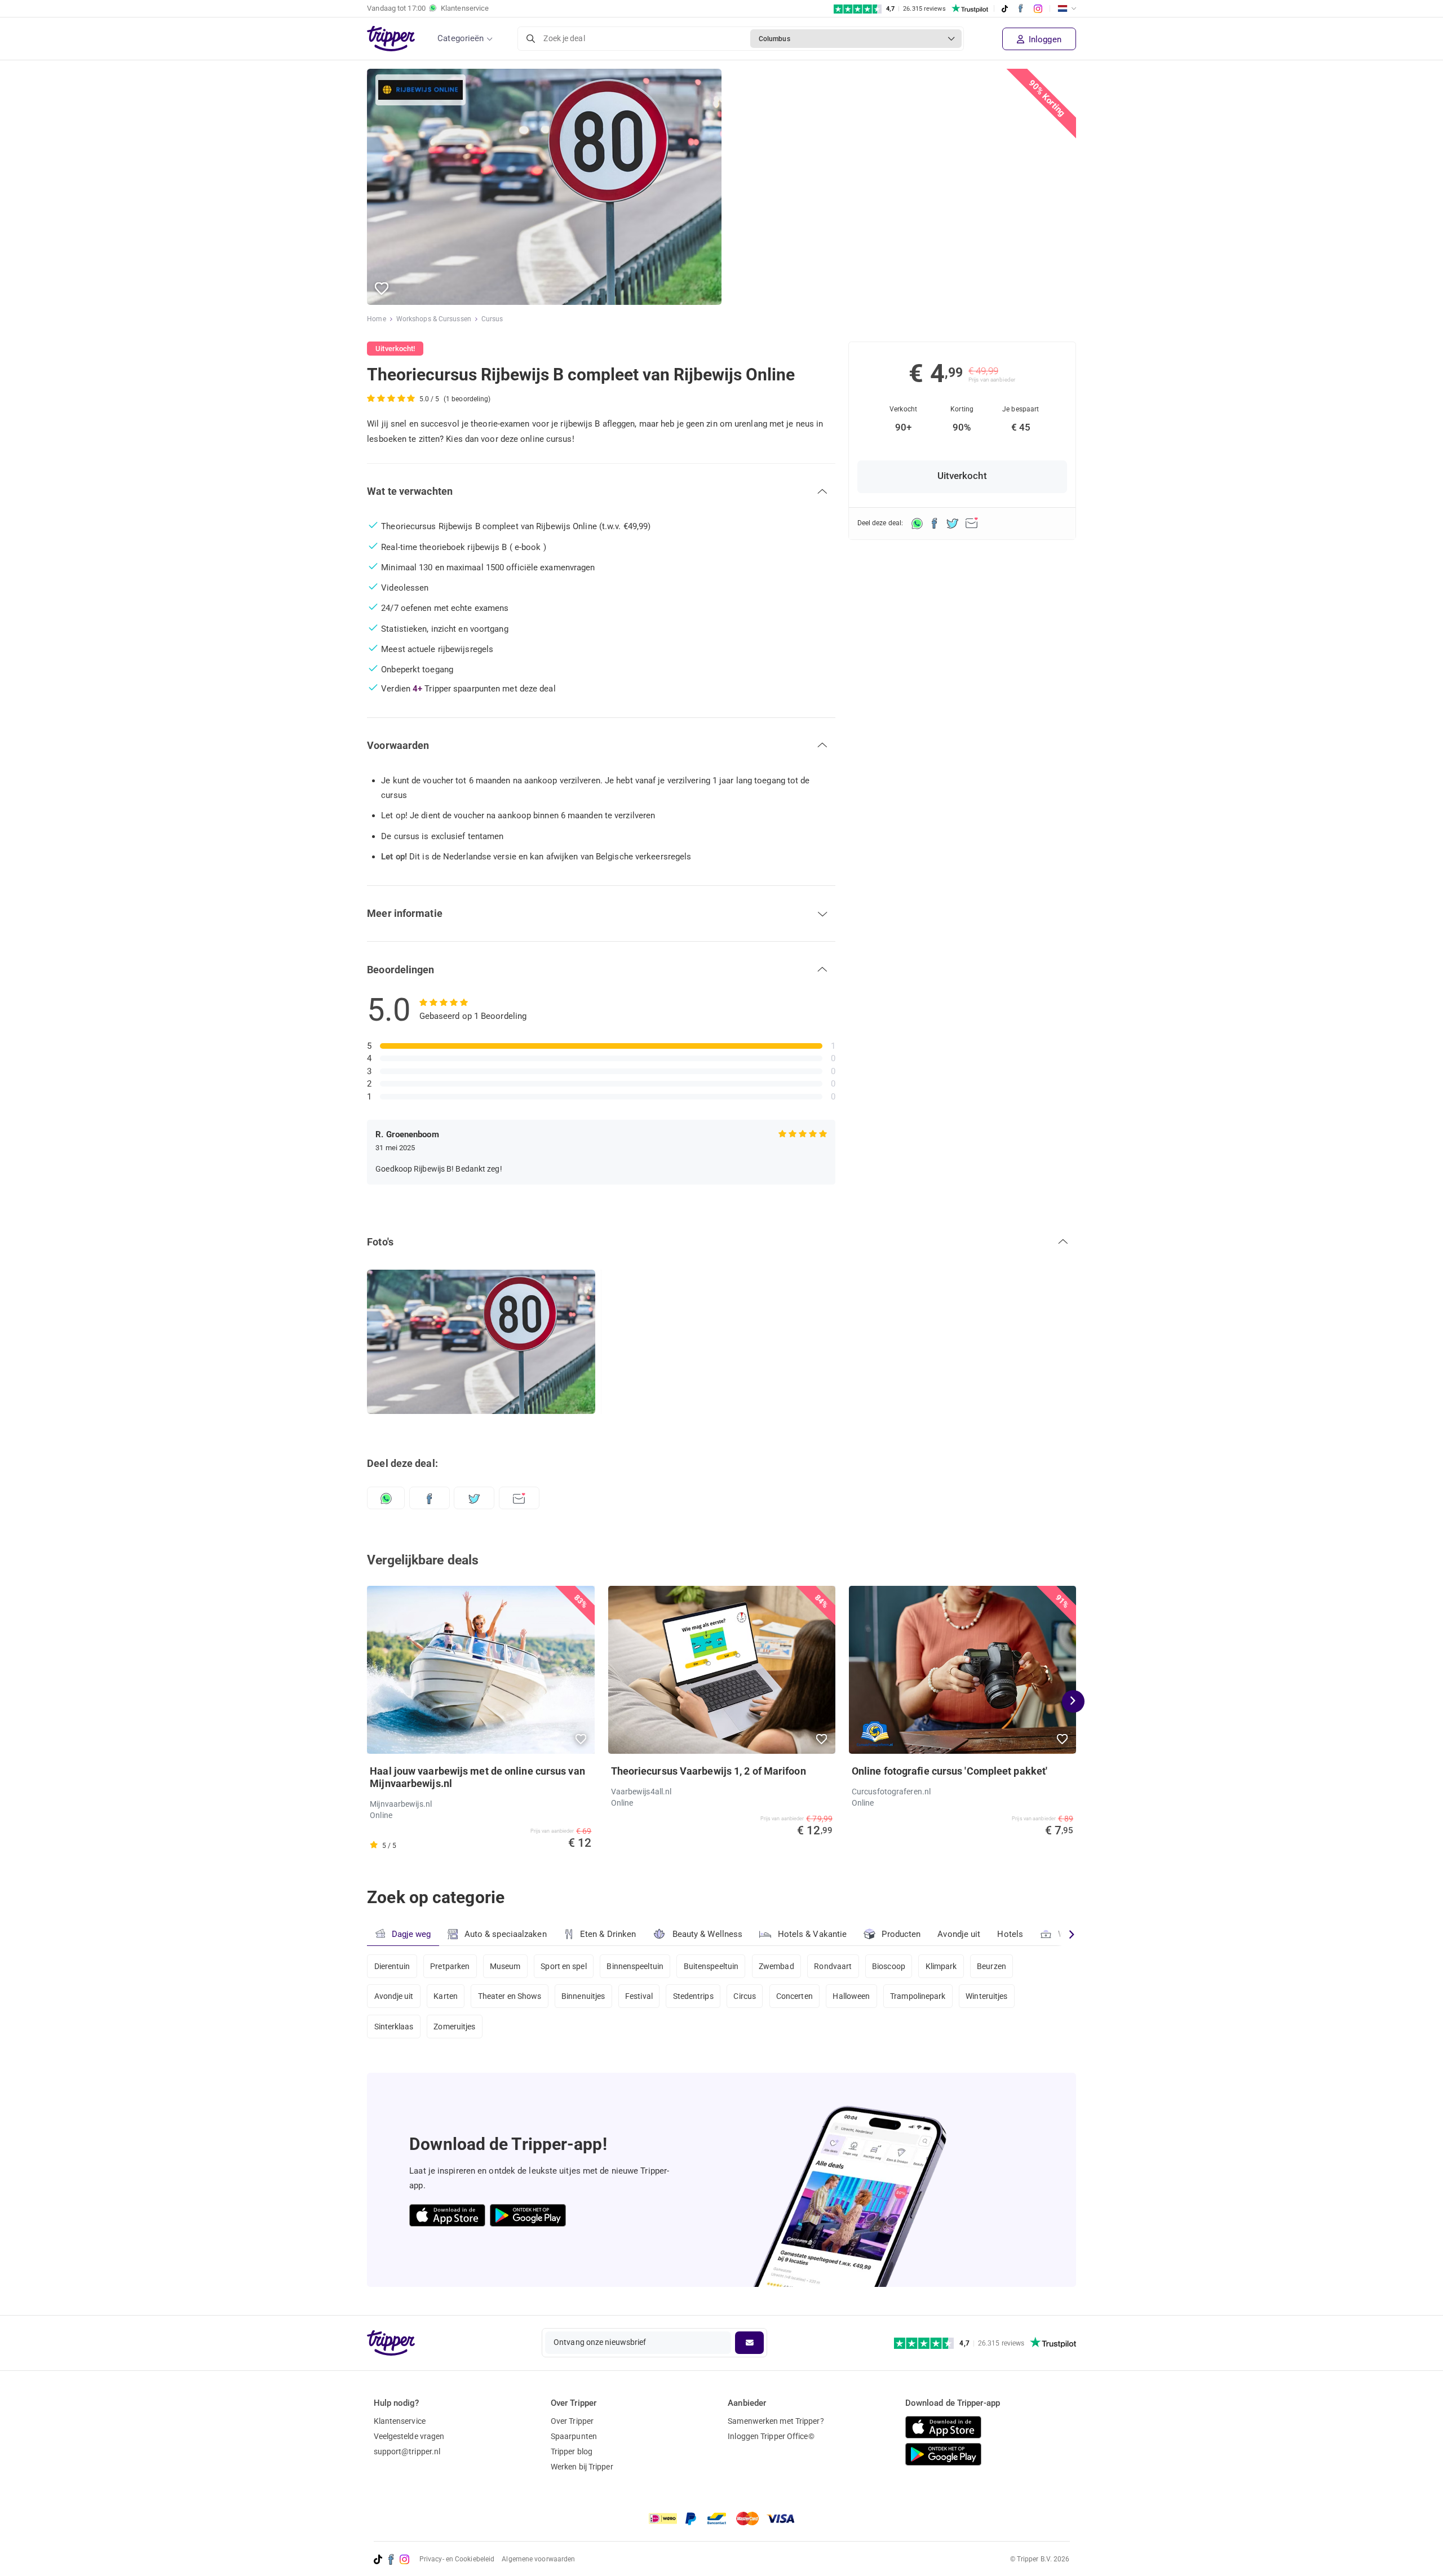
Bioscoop (889, 1966)
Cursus (492, 319)
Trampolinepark (918, 1996)
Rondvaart (833, 1966)
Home (376, 319)
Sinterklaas (394, 2027)
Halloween (851, 1996)
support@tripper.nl (407, 2451)
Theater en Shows (510, 1996)
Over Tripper (572, 2421)
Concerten (794, 1996)
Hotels (1010, 1934)
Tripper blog (572, 2451)
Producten (901, 1934)
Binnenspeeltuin (635, 1966)
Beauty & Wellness (708, 1934)
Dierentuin (392, 1966)
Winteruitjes (986, 1996)
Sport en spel (563, 1966)
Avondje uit (959, 1934)
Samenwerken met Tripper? (776, 2421)
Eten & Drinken (608, 1934)
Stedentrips (693, 1996)
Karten (446, 1996)
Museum (505, 1966)
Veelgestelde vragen (409, 2436)
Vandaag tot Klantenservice (428, 8)
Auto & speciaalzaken (506, 1934)
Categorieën (461, 38)
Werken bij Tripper (582, 2467)
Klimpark (941, 1966)
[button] (382, 289)
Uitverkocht (962, 476)
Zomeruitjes (454, 2027)
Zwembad (776, 1966)
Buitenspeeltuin (711, 1966)
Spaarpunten (574, 2436)
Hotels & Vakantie (813, 1934)
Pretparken (450, 1966)
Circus (745, 1996)
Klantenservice (400, 2421)
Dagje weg (411, 1934)
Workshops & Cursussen (434, 319)
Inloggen (1044, 39)
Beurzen (991, 1966)
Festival (639, 1996)
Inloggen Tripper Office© (771, 2436)
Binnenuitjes (583, 1996)
